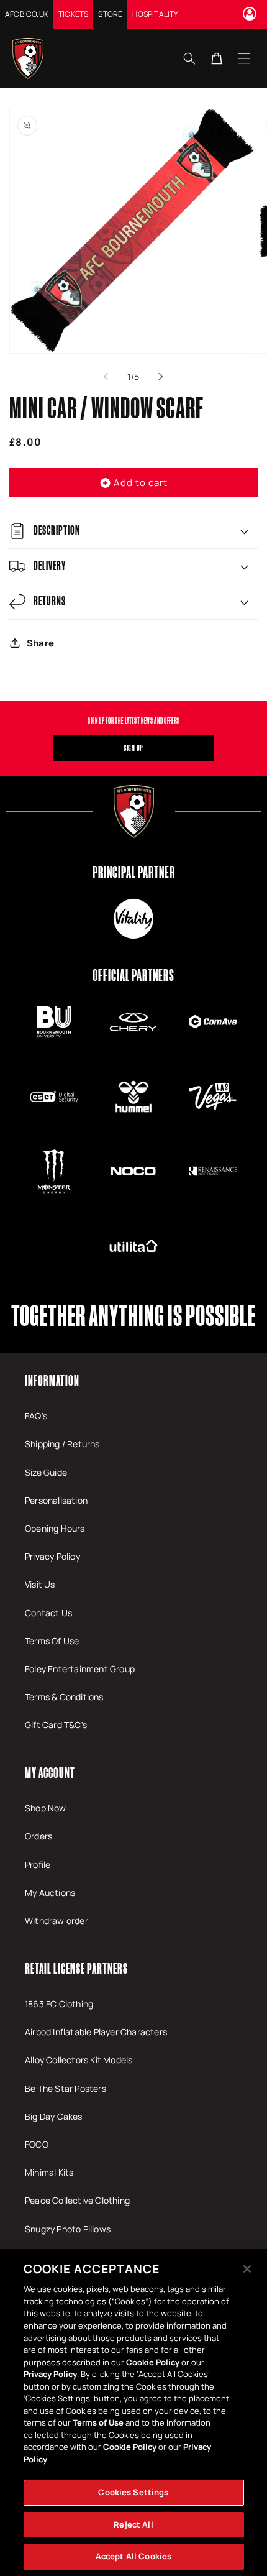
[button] (244, 58)
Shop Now (46, 1808)
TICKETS (73, 14)
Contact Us (48, 1613)
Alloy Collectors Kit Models (79, 2060)
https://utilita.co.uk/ (133, 1246)
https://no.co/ (133, 1171)
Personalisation (56, 1500)
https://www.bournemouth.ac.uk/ (54, 1022)
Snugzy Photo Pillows (68, 2229)
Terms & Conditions (64, 1697)
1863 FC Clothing (59, 2004)
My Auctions (50, 1893)
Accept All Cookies (133, 2556)
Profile (38, 1865)
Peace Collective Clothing (77, 2200)
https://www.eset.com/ (54, 1097)
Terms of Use (98, 2422)
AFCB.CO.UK (27, 14)
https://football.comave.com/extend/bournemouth (213, 1022)
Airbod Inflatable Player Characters (96, 2032)
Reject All (133, 2524)
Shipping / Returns (62, 1444)
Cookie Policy (153, 2362)
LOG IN (251, 14)
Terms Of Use (52, 1641)
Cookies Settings (133, 2492)
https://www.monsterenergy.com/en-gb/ (54, 1171)
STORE (110, 14)
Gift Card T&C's (56, 1725)
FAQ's (36, 1416)
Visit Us (40, 1584)
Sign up (133, 748)
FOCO (37, 2144)
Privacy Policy (52, 1556)
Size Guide (46, 1472)
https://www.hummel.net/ (133, 1097)
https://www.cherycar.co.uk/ (133, 1022)
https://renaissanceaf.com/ (213, 1171)
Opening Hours (55, 1528)
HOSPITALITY (155, 14)
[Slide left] (106, 377)
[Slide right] (161, 377)
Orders (38, 1836)
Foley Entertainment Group (80, 1669)
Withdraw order (57, 1920)
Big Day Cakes (54, 2116)
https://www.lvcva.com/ (213, 1097)
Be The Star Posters (66, 2088)
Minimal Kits (49, 2172)
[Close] (247, 2269)
